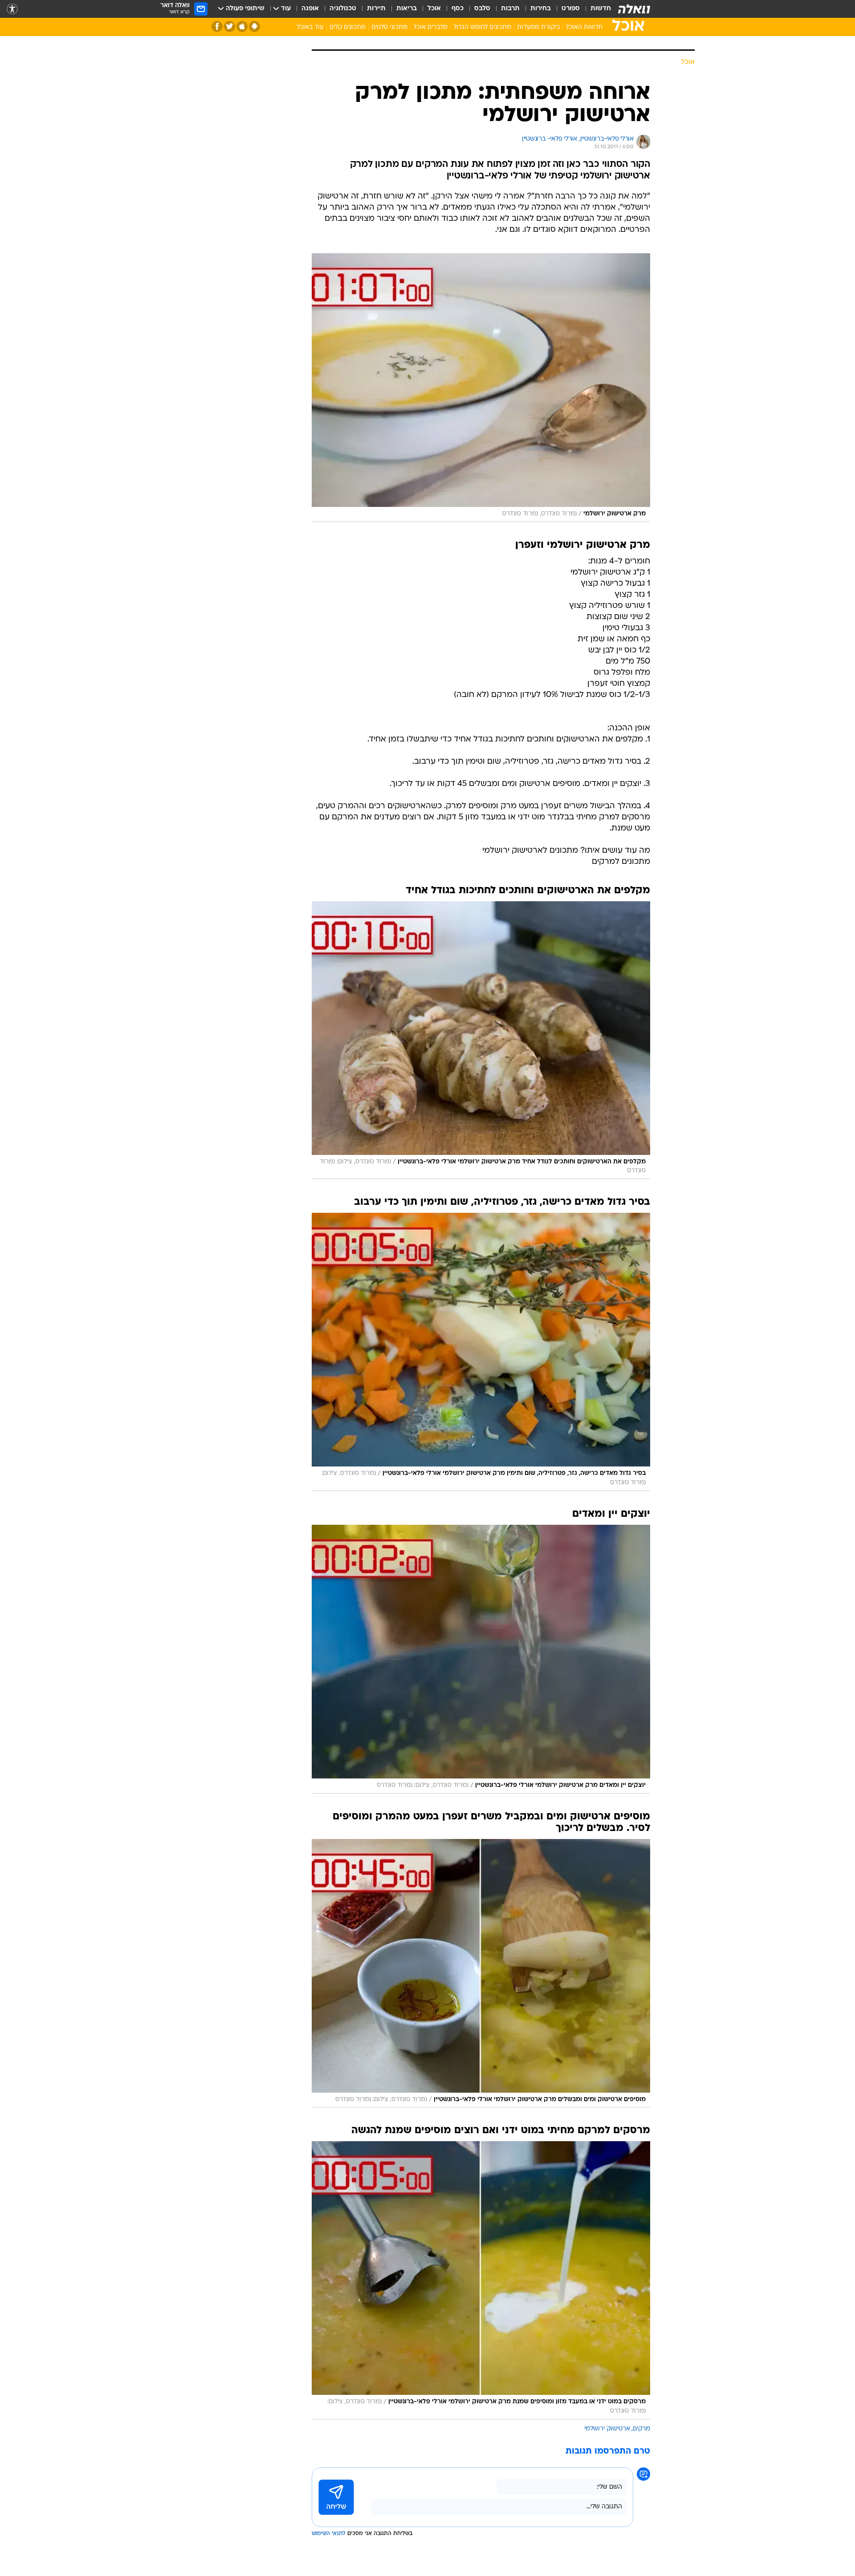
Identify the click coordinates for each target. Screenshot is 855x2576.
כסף (458, 9)
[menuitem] (595, 9)
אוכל (434, 9)
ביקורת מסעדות (538, 27)
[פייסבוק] (217, 26)
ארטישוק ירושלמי (607, 2429)
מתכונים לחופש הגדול (482, 27)
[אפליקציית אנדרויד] (254, 26)
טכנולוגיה (343, 9)
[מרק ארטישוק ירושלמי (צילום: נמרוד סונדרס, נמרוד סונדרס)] (481, 388)
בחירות (541, 9)
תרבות (510, 9)
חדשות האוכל (584, 27)
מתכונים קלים (348, 27)
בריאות (407, 9)
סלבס (482, 9)
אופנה (310, 9)
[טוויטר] (230, 26)
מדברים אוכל (430, 27)
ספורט (571, 9)
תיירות (376, 9)
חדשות (601, 9)
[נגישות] (12, 9)
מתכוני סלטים (389, 27)
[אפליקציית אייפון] (242, 26)
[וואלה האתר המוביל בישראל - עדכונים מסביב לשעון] (634, 9)
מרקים (641, 2429)
